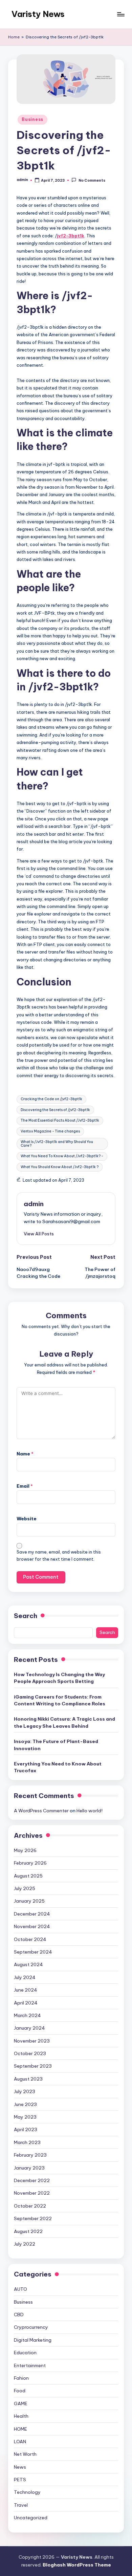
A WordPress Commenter (41, 1811)
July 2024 (25, 1977)
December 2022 (32, 2180)
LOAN (20, 2442)
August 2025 (28, 1876)
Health (21, 2416)
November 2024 (32, 1926)
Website (27, 1519)
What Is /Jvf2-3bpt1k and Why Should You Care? (57, 1144)
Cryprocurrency (31, 2327)
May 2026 (25, 1850)
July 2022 (25, 2244)
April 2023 (26, 2129)
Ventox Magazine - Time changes (50, 1131)
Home (14, 37)
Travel (21, 2505)
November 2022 (32, 2193)
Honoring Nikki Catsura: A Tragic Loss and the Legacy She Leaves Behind (64, 1722)
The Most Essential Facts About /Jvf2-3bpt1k (60, 1120)
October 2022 (30, 2206)
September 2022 (33, 2218)
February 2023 (30, 2155)
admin (34, 1204)
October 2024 (30, 1939)
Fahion (21, 2378)
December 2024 (32, 1914)
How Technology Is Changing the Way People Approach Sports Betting (59, 1678)
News (20, 2467)
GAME (21, 2403)
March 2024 (27, 2015)
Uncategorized (31, 2518)
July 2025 (25, 1888)
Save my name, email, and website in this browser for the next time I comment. (59, 1556)
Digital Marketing (33, 2340)
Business (32, 119)
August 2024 (28, 1964)
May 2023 (25, 2117)
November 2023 (32, 2041)
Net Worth (25, 2454)
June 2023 (25, 2104)
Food (20, 2391)
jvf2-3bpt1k (71, 236)
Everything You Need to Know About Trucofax (58, 1767)
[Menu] (120, 14)
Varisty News (38, 14)
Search (26, 1616)
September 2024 (33, 1952)
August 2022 (28, 2231)
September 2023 (33, 2066)
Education (25, 2353)
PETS (20, 2480)
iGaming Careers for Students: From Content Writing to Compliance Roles (60, 1700)
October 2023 (30, 2053)
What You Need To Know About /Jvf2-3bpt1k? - (62, 1156)
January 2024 (29, 2028)
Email (25, 1486)
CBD (19, 2315)
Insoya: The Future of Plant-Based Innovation (56, 1745)
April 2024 (26, 2003)
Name (25, 1454)
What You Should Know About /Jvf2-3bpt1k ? (60, 1167)
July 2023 (25, 2091)
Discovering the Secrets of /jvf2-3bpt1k (55, 1110)
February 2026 (30, 1863)
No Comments (92, 180)
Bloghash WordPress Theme (77, 2565)
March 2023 (27, 2142)
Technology (27, 2492)
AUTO (20, 2289)
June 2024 (26, 1990)
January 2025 (29, 1901)
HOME (20, 2429)
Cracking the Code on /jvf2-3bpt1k (51, 1099)
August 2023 (28, 2079)
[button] (39, 1234)
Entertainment (30, 2365)
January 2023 (29, 2168)
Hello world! (90, 1811)
